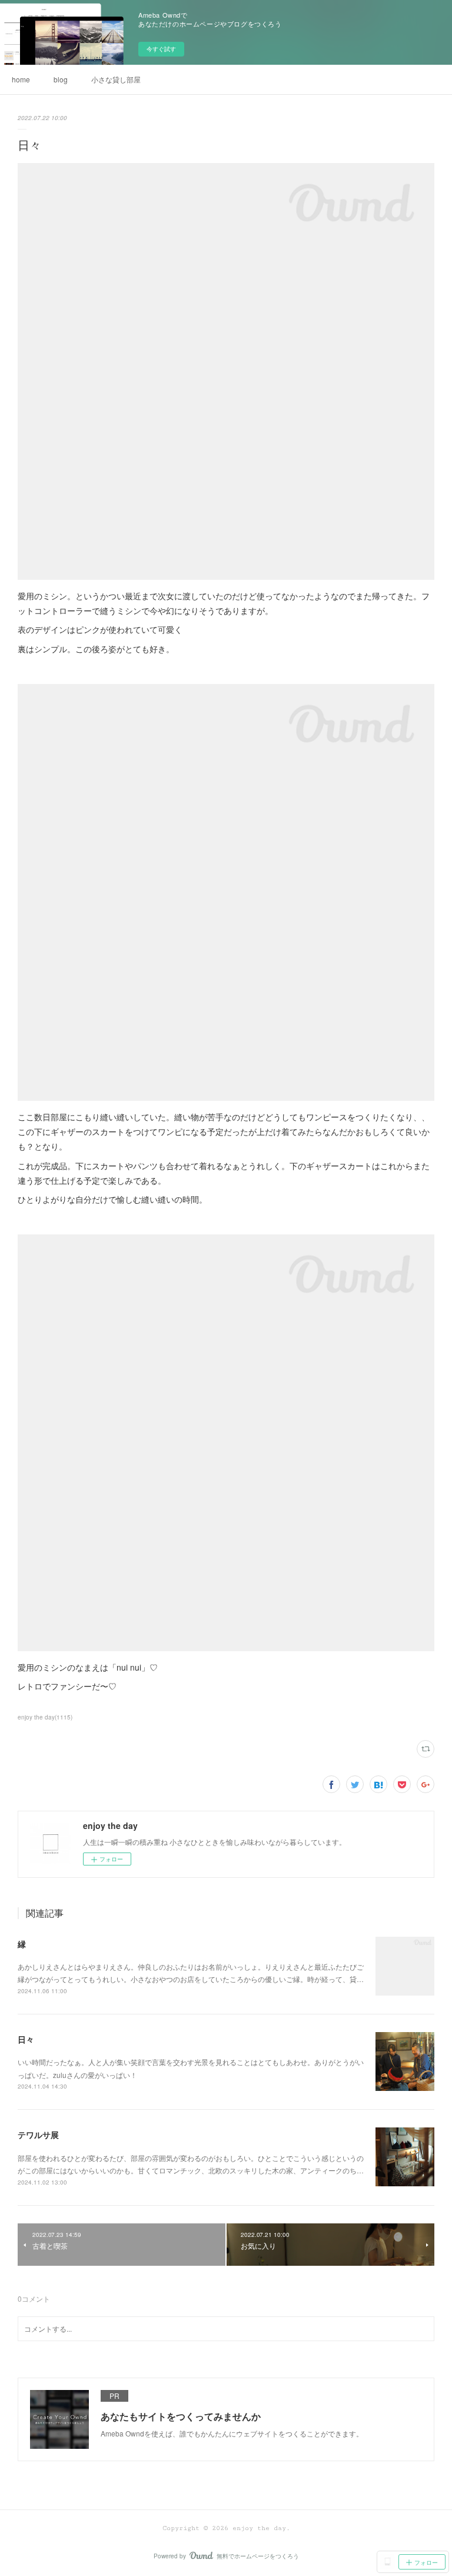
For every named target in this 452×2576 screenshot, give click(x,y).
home (21, 79)
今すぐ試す (161, 49)
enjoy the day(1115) (45, 1717)
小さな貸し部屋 (116, 79)
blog (61, 79)
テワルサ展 (38, 2135)
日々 (26, 2039)
